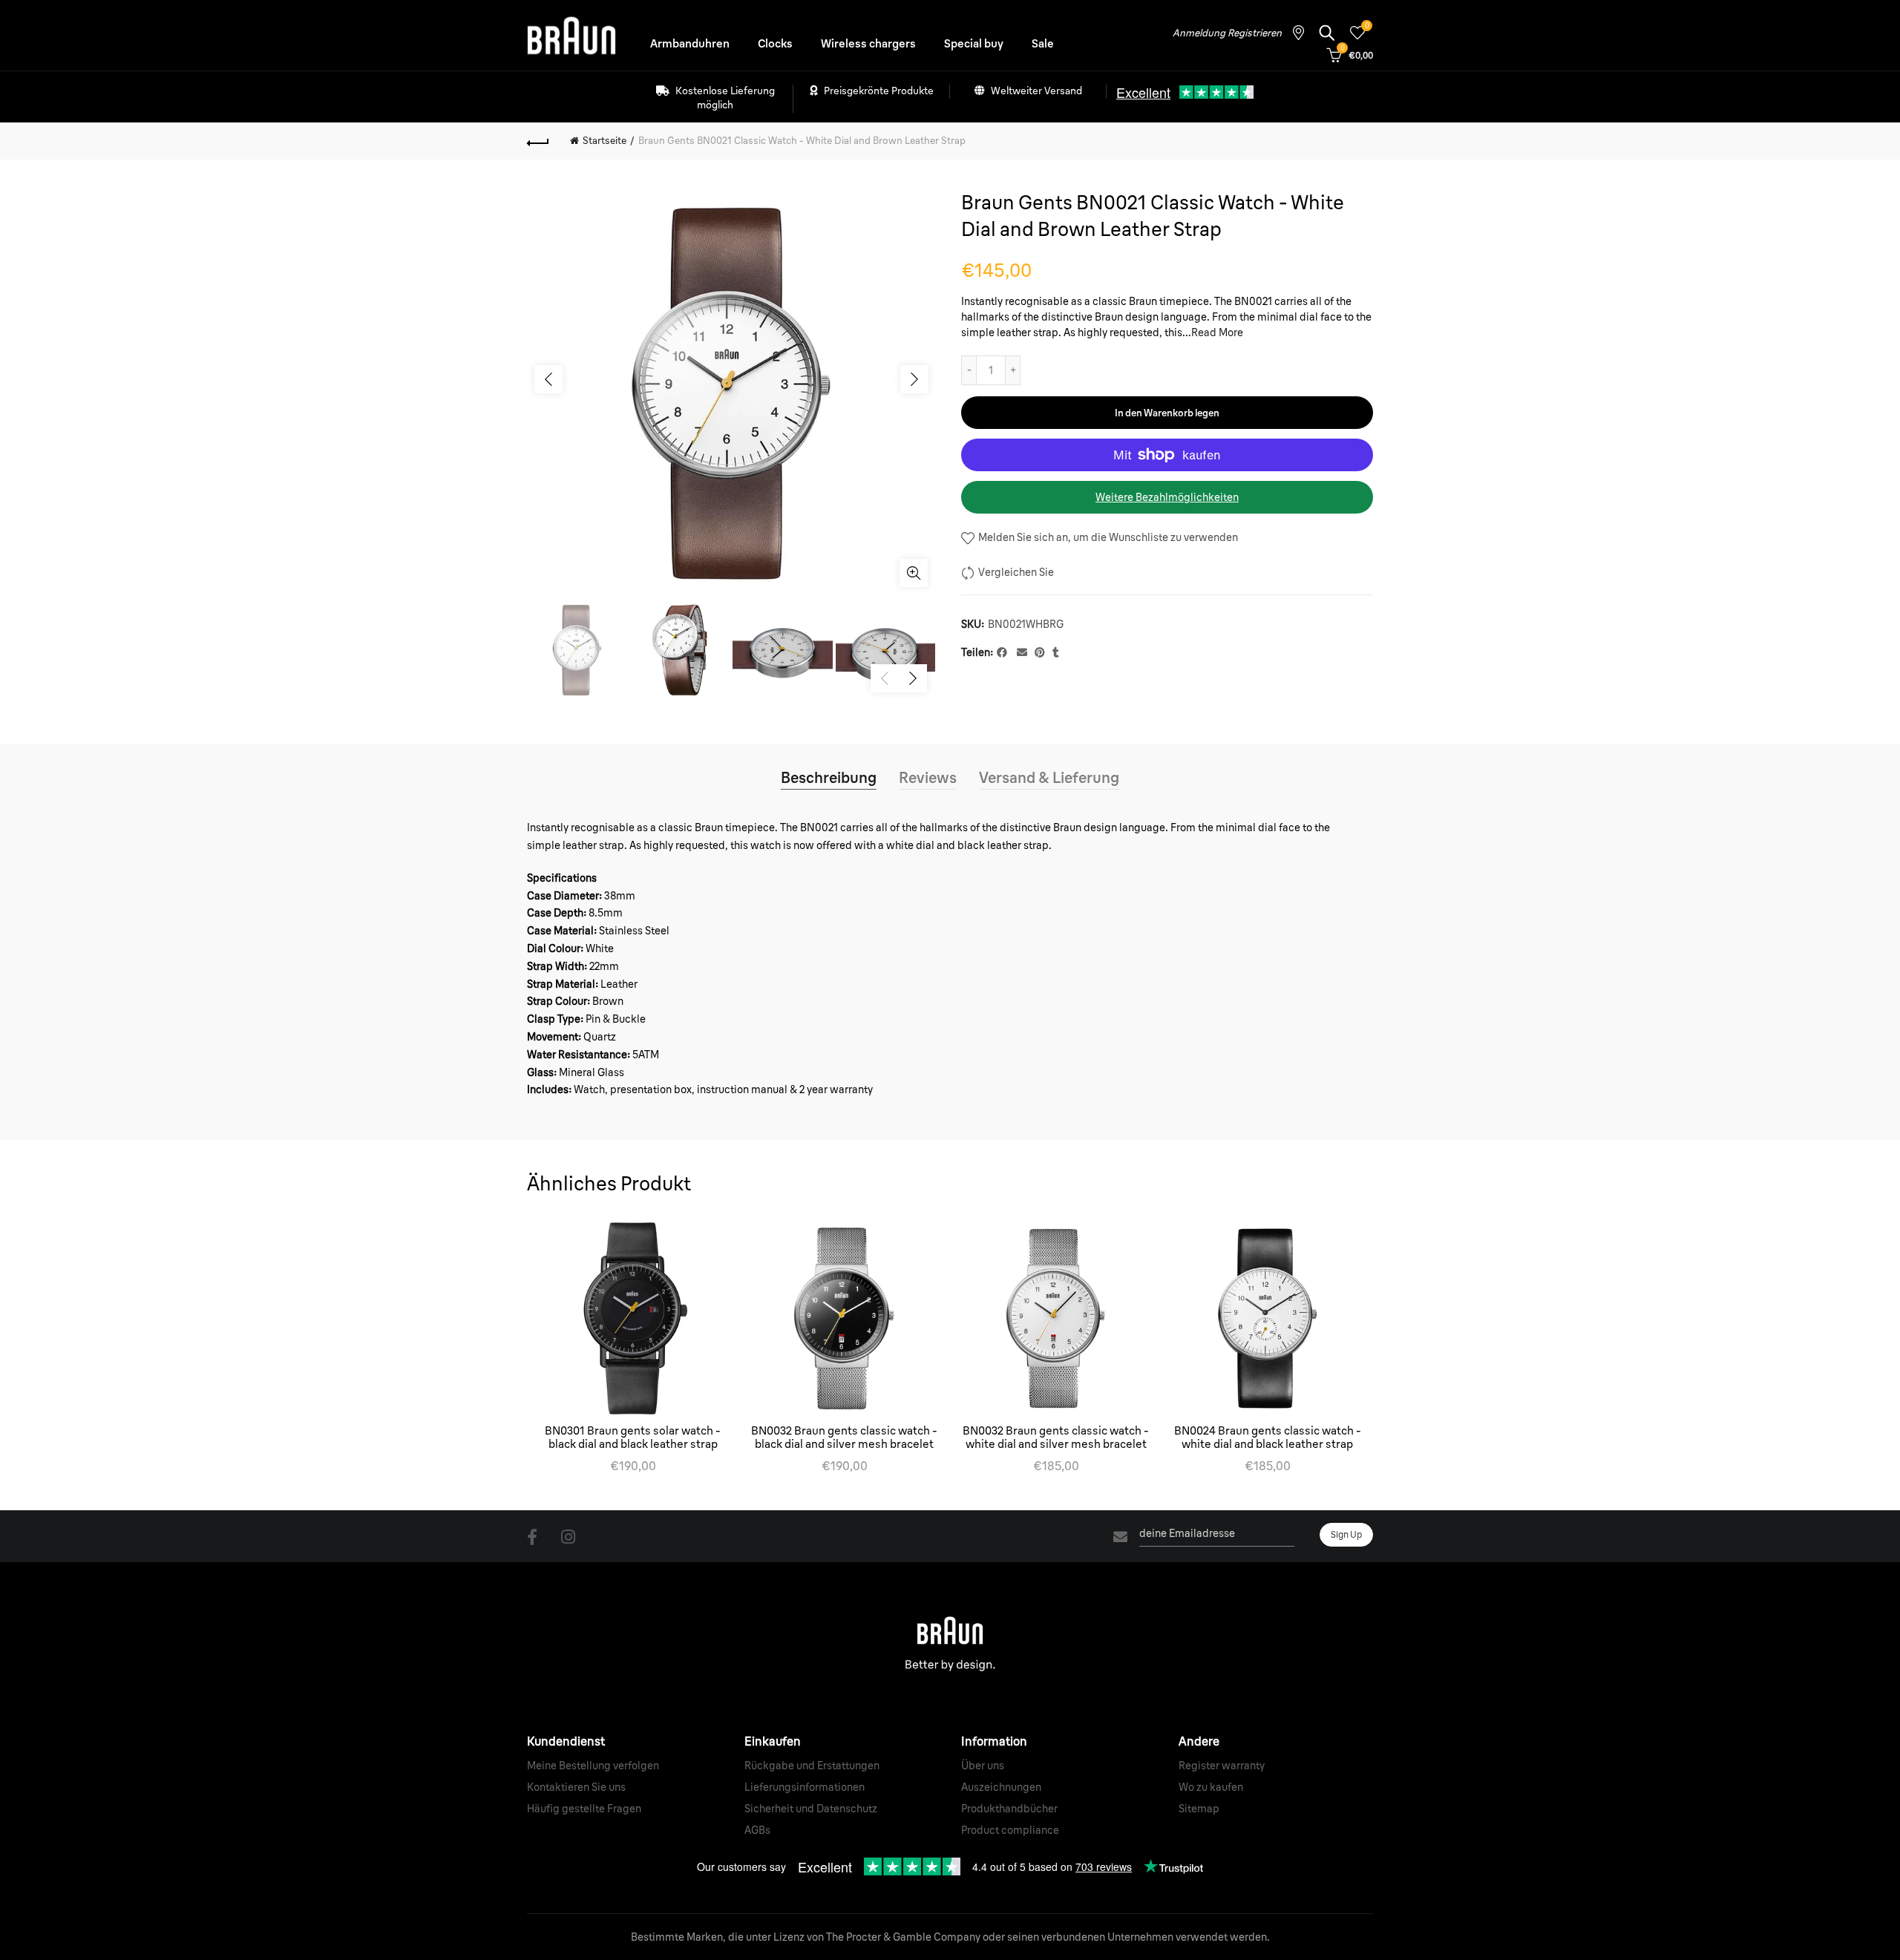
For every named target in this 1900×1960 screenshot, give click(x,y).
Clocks (775, 43)
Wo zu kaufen (1211, 1787)
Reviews (928, 777)
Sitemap (1199, 1809)
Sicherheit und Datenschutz (811, 1809)
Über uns (983, 1766)
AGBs (757, 1830)
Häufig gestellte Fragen (584, 1809)
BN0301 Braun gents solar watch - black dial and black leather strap (633, 1438)
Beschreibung (829, 777)
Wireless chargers (868, 43)
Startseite (605, 140)
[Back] (538, 141)
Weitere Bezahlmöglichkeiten (1167, 497)
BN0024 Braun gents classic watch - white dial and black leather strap (1268, 1438)
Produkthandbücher (1009, 1809)
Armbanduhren (690, 43)
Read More (1217, 332)
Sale (1043, 43)
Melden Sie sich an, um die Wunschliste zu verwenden (1107, 537)
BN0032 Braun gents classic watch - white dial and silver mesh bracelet (1056, 1438)
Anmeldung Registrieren (1227, 33)
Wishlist (1367, 26)
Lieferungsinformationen (805, 1787)
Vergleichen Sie (1016, 572)
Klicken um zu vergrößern (914, 573)
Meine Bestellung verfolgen (593, 1766)
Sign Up (1346, 1534)
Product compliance (1010, 1830)
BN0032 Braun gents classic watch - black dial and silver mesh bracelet (844, 1438)
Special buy (974, 43)
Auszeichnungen (1001, 1787)
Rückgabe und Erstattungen (812, 1766)
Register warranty (1222, 1766)
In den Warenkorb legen (1167, 413)
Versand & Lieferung (1049, 777)
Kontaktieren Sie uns (576, 1787)
